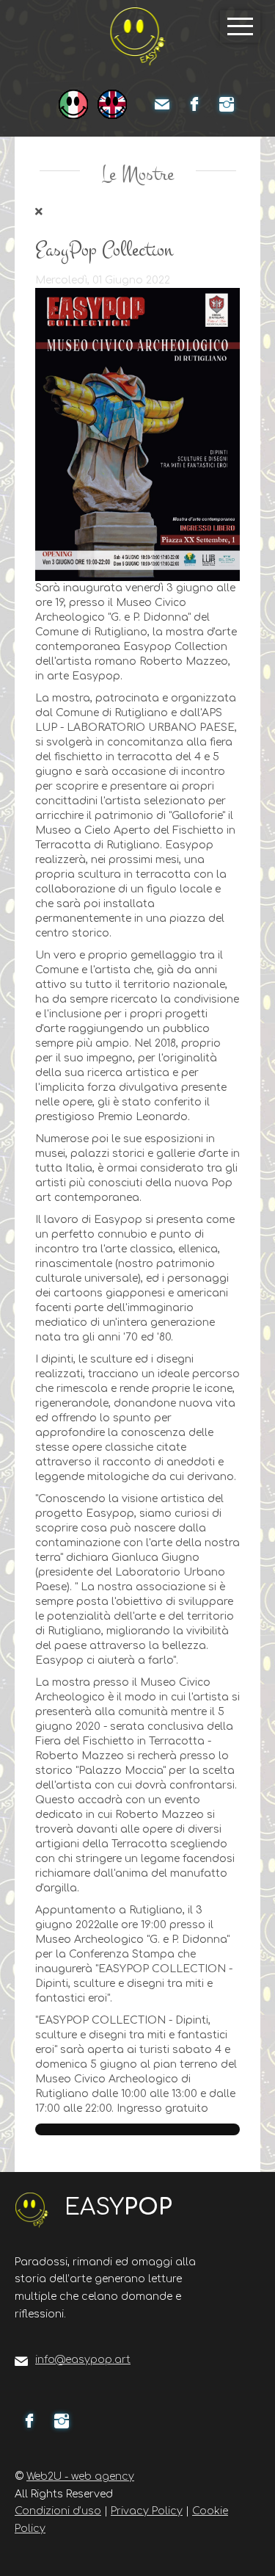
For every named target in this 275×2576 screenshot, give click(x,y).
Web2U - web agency (80, 2476)
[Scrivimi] (162, 104)
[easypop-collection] (137, 434)
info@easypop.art (83, 2360)
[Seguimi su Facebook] (194, 104)
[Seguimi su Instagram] (227, 104)
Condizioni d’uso (58, 2511)
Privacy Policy (147, 2511)
